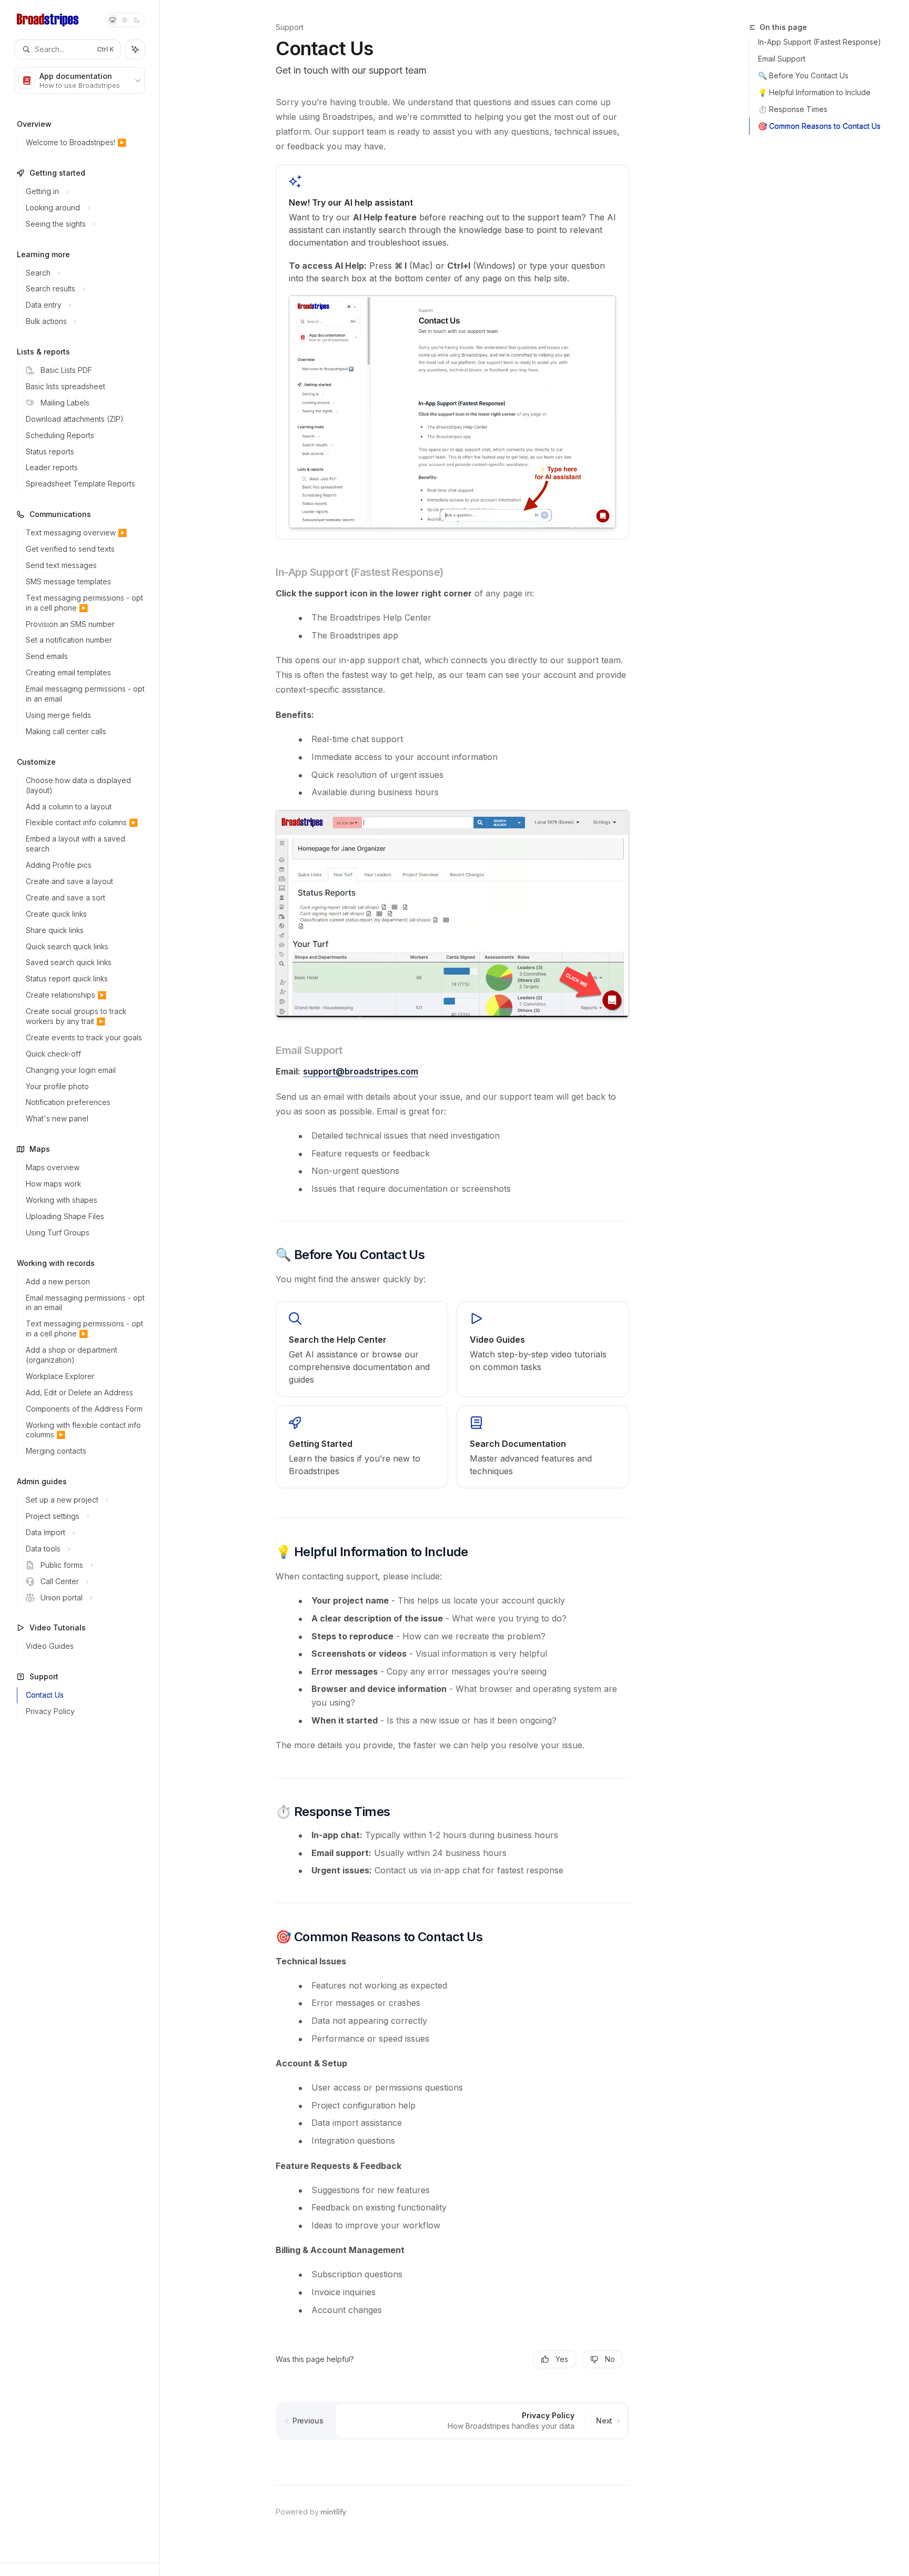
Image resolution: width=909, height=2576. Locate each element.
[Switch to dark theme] (137, 20)
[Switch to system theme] (113, 20)
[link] (362, 1349)
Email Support (782, 59)
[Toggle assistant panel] (135, 49)
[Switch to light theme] (125, 20)
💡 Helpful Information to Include (814, 92)
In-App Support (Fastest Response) (820, 42)
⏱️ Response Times (793, 109)
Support (290, 27)
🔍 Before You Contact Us (803, 75)
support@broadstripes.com (361, 1071)
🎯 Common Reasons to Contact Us (819, 126)
